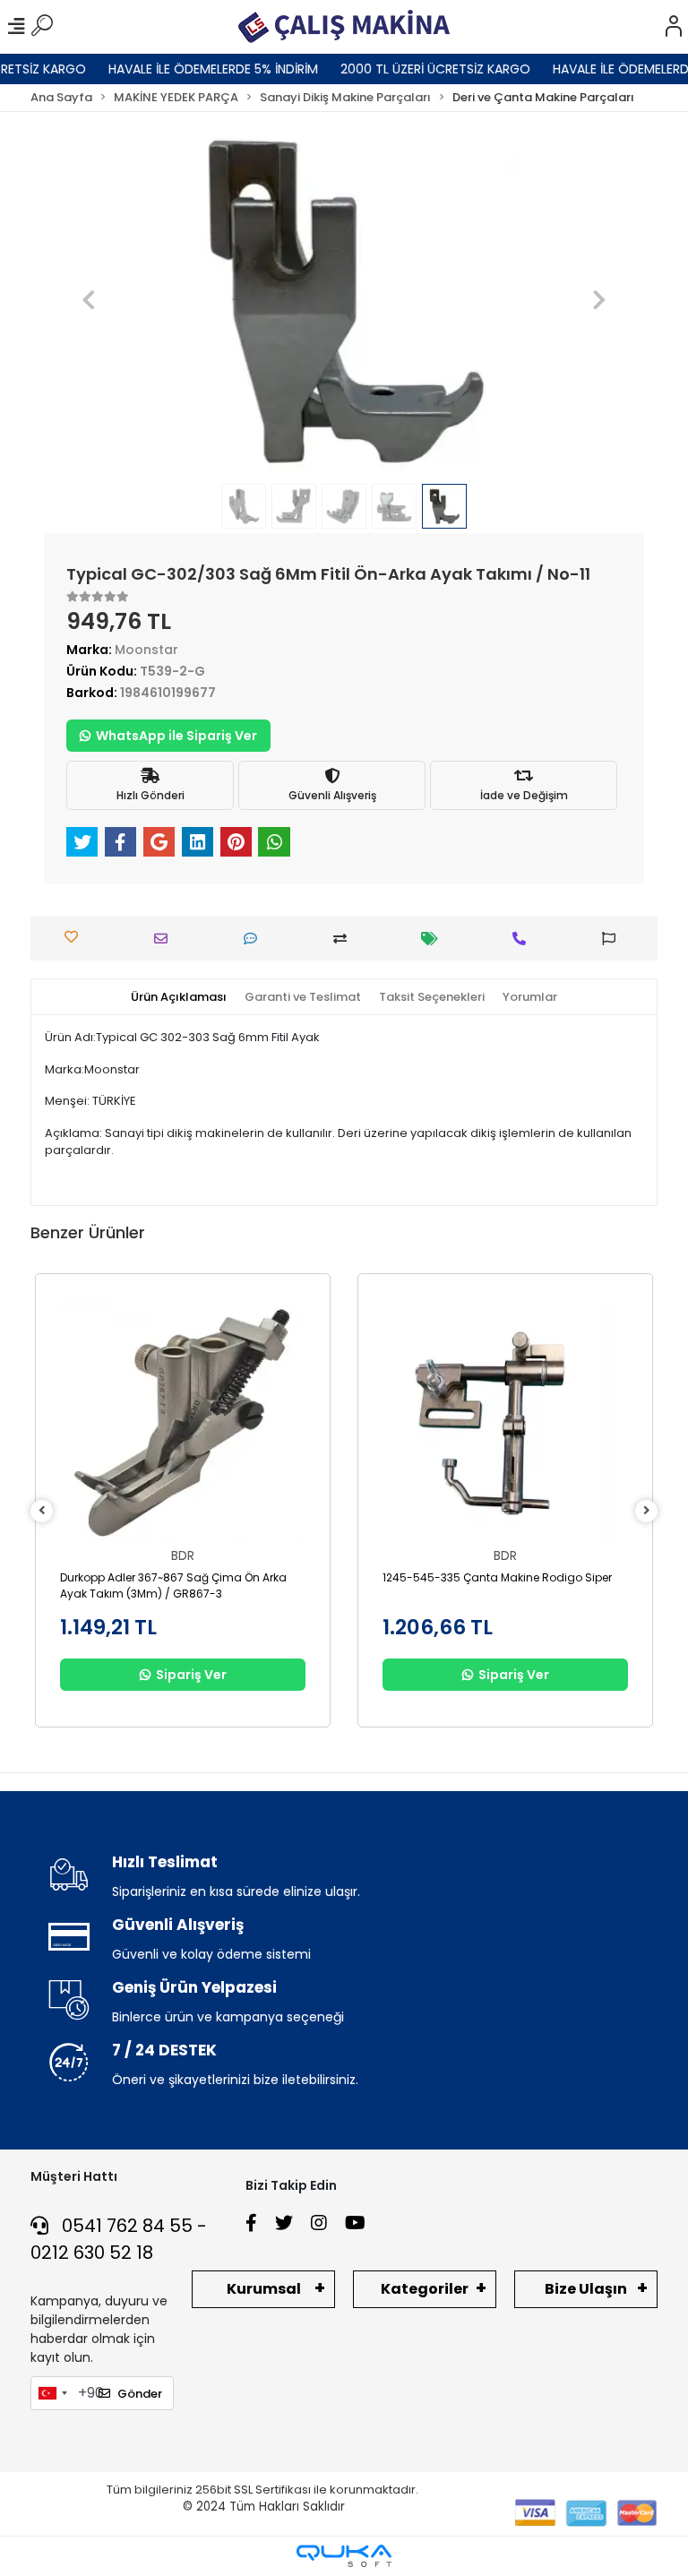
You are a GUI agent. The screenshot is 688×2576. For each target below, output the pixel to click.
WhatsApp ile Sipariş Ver (176, 736)
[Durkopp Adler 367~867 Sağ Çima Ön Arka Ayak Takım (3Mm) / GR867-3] (183, 1424)
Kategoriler (425, 2289)
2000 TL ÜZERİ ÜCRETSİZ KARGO (417, 69)
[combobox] (52, 2393)
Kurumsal (264, 2289)
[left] (42, 1511)
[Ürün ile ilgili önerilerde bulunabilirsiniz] (613, 939)
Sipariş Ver (191, 1675)
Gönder (140, 2394)
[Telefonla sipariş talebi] (524, 939)
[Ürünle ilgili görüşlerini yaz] (255, 939)
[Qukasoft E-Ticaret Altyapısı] (344, 2556)
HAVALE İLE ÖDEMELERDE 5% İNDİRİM (195, 69)
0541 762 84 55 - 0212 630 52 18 (119, 2239)
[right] (647, 1511)
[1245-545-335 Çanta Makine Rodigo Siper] (505, 1424)
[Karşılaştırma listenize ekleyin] (344, 939)
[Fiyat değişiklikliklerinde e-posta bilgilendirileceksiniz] (434, 939)
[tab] (179, 997)
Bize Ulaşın (586, 2289)
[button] (89, 301)
